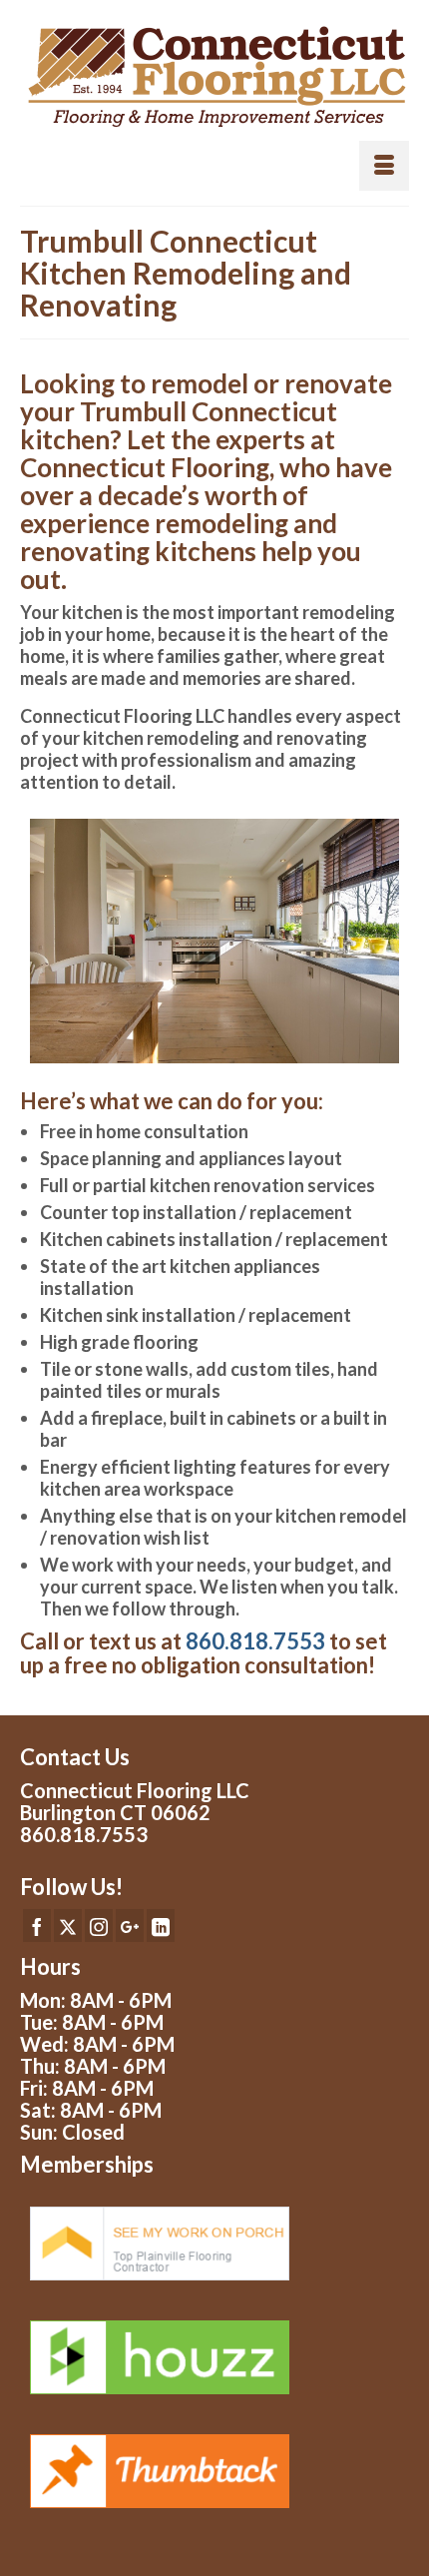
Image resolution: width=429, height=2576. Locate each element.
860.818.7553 (255, 1641)
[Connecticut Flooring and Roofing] (214, 77)
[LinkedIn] (161, 1925)
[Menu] (384, 166)
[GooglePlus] (130, 1925)
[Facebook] (37, 1925)
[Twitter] (68, 1925)
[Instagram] (99, 1925)
